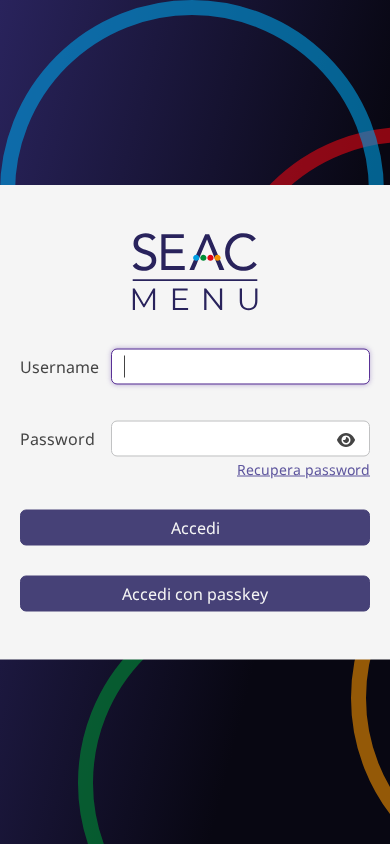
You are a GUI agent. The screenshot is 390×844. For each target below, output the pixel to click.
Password (57, 439)
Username (59, 367)
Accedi (195, 528)
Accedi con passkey (195, 594)
